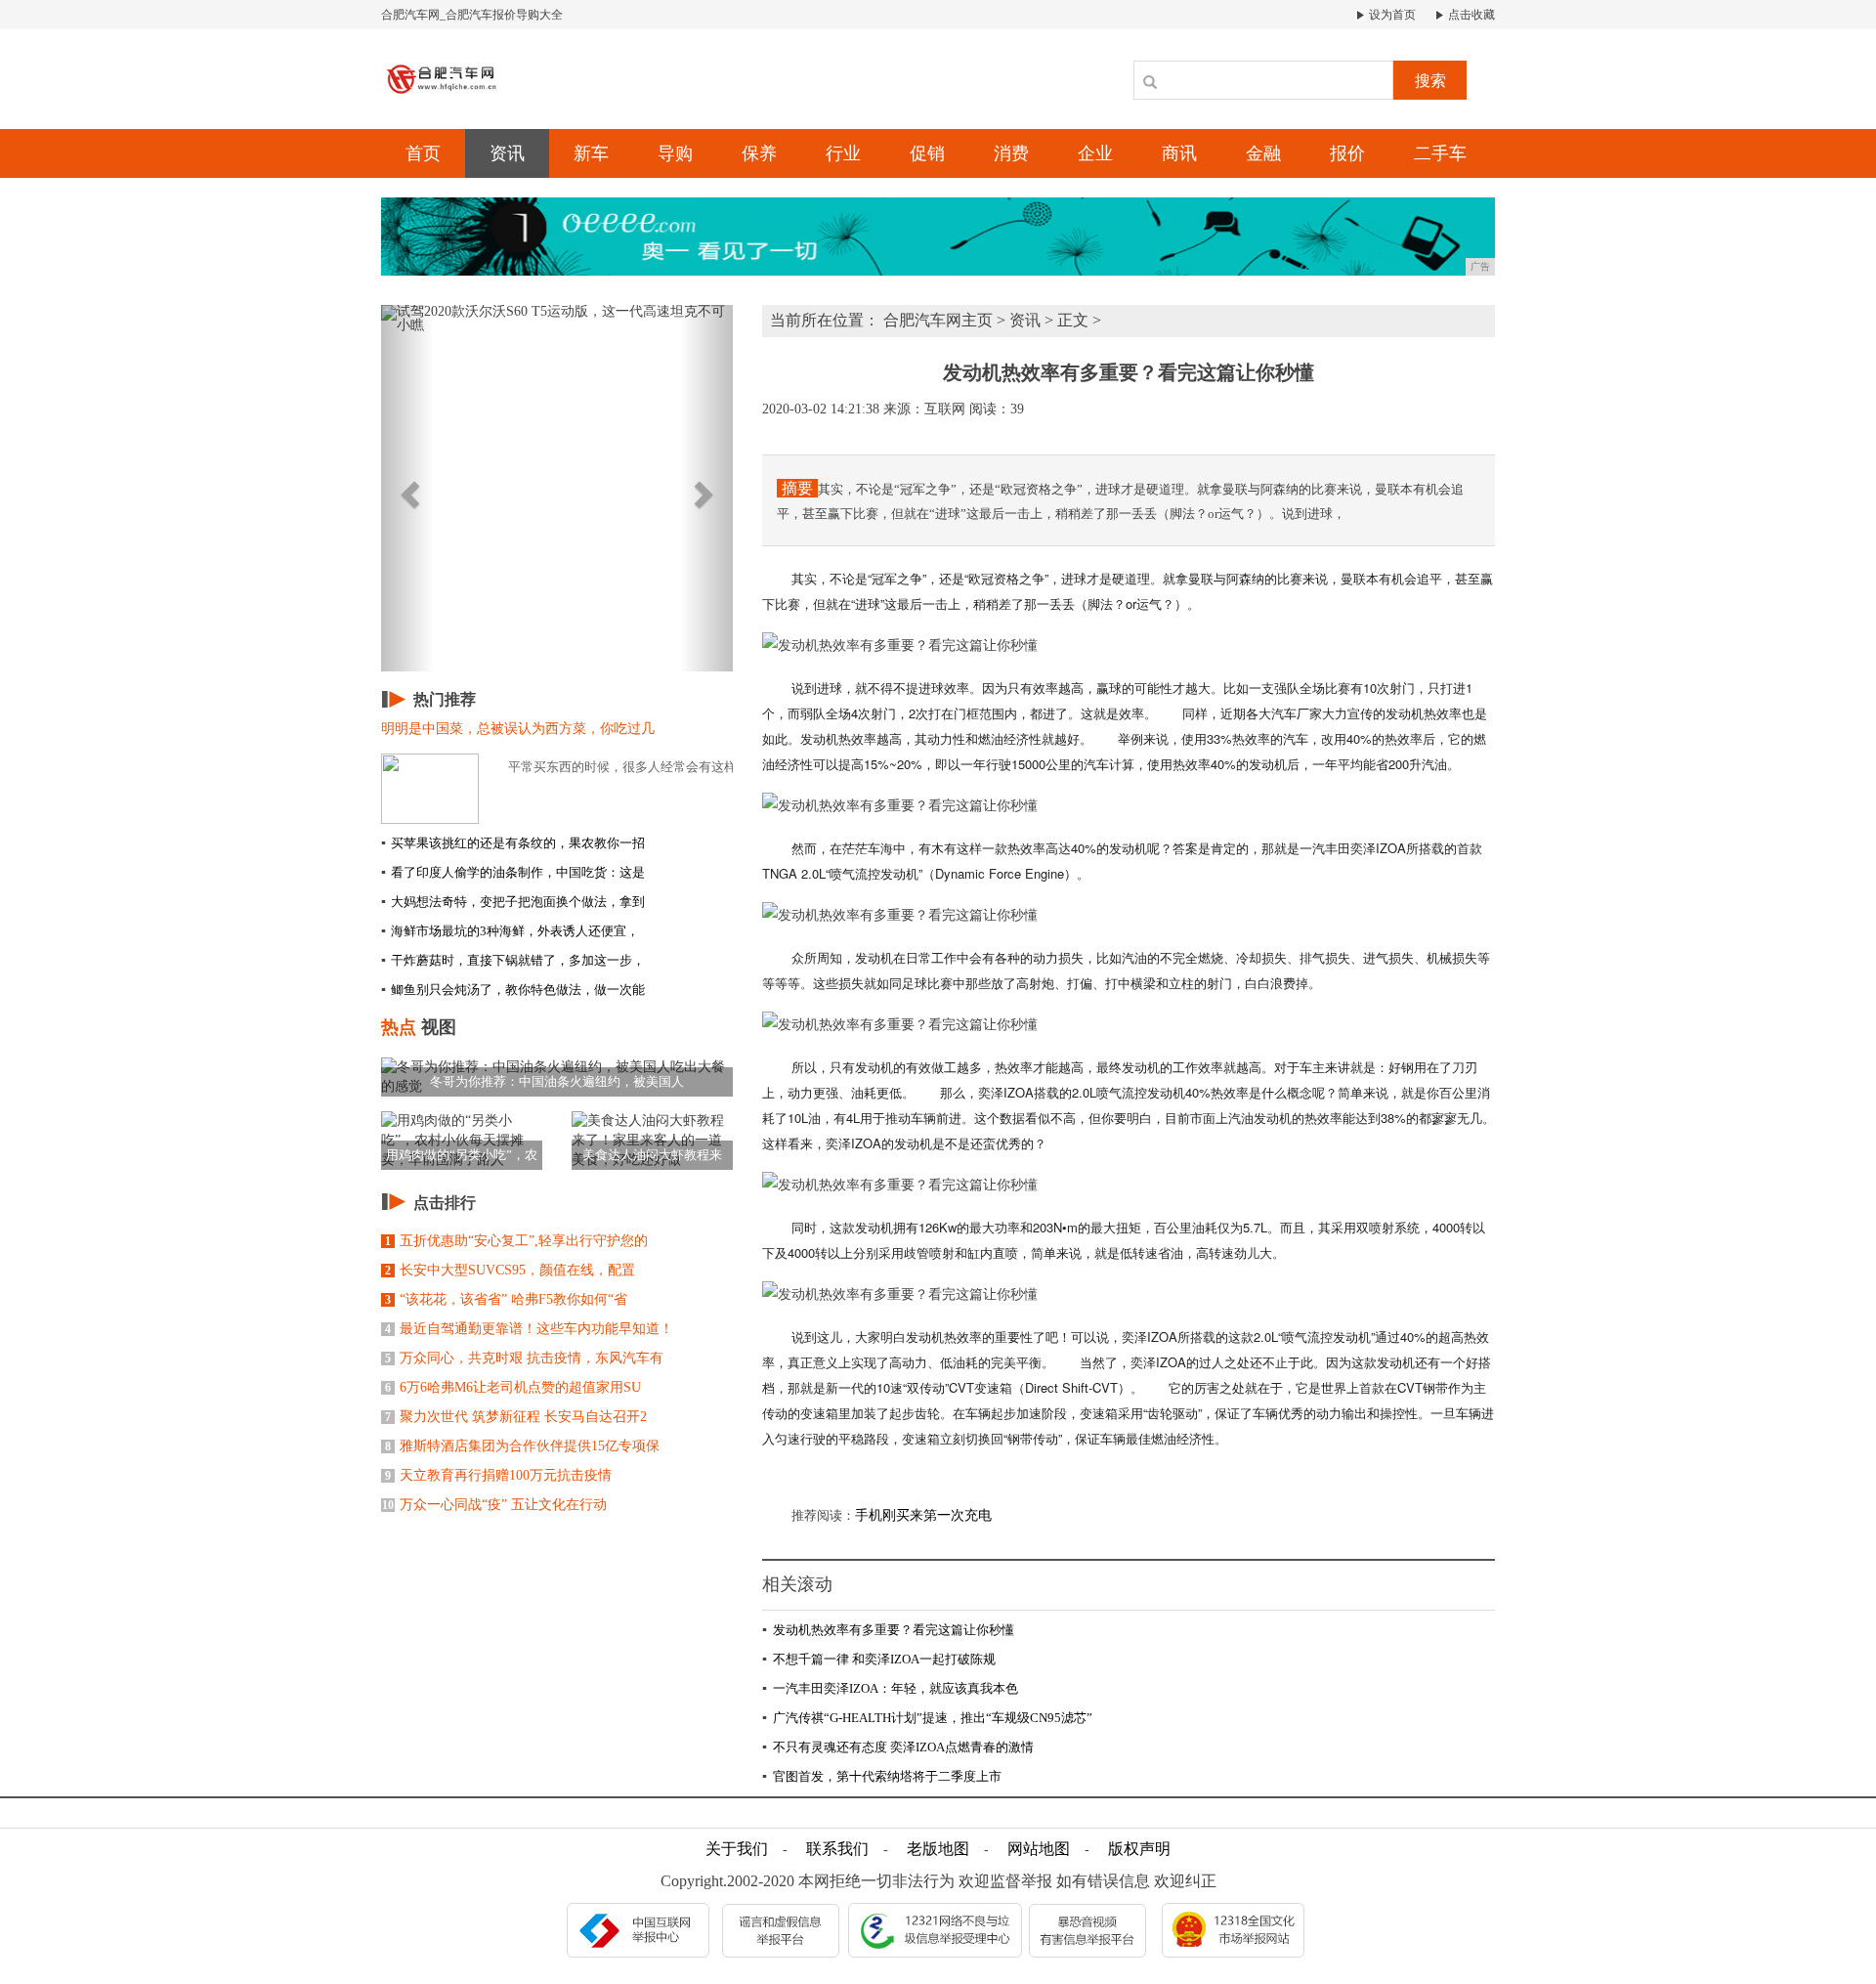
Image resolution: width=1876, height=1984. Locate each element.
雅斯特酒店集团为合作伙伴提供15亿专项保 (522, 1446)
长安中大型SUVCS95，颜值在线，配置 (510, 1270)
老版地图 (938, 1849)
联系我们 (837, 1849)
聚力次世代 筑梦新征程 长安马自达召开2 (516, 1417)
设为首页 (1391, 15)
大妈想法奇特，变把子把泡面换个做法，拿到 (513, 902)
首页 (423, 153)
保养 (759, 153)
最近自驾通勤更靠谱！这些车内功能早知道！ (529, 1329)
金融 (1263, 153)
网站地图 (1039, 1849)
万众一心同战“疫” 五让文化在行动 (494, 1505)
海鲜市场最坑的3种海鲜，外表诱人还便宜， (510, 931)
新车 (591, 153)
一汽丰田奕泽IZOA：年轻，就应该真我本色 (890, 1688)
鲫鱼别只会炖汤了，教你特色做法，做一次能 (513, 990)
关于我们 (737, 1849)
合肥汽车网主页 (938, 320)
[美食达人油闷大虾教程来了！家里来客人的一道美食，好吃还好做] (652, 1139)
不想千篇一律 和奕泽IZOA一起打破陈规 (879, 1659)
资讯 (507, 153)
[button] (407, 488)
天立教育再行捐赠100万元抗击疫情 (498, 1475)
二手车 (1440, 153)
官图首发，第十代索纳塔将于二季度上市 (882, 1776)
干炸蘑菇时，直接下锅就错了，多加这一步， (513, 960)
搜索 (1430, 81)
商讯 (1179, 153)
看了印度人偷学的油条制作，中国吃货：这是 (513, 872)
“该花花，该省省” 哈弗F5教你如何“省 (506, 1299)
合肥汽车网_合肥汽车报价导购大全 (472, 15)
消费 (1011, 153)
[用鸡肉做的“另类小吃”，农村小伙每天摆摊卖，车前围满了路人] (462, 1139)
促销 (927, 153)
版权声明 (1139, 1849)
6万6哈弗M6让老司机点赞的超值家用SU (513, 1387)
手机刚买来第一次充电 (923, 1515)
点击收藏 (1470, 15)
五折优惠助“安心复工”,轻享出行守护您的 (516, 1241)
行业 (843, 153)
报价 (1347, 153)
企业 (1095, 153)
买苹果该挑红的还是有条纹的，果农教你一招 (513, 843)
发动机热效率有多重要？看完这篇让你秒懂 (888, 1630)
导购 (675, 153)
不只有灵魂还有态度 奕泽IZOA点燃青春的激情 (898, 1747)
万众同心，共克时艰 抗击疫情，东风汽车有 (524, 1358)
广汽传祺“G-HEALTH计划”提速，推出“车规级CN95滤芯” (927, 1718)
